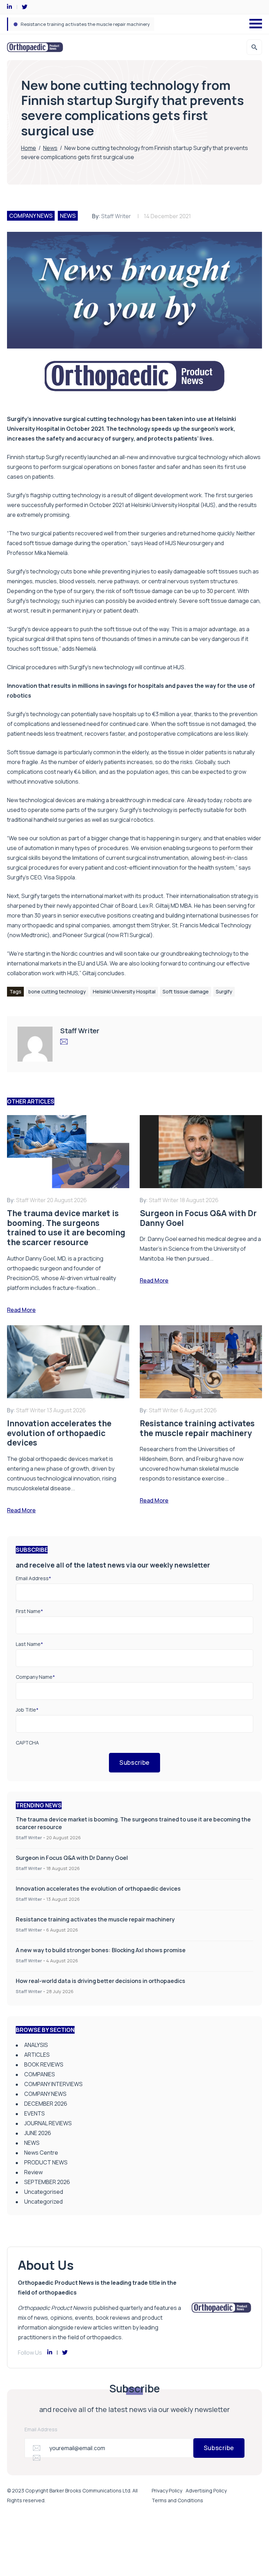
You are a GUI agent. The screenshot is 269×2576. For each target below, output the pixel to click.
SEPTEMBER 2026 (47, 2182)
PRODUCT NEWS (46, 2162)
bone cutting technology (57, 991)
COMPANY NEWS (31, 216)
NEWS (68, 216)
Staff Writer (116, 216)
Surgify (55, 457)
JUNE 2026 (38, 2133)
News (50, 148)
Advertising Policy (206, 2491)
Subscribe (134, 1762)
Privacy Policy (167, 2491)
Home (29, 148)
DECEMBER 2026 (46, 2104)
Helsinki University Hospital (124, 991)
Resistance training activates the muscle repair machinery (95, 1919)
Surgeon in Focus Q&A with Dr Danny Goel (72, 1858)
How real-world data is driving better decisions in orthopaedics (101, 1981)
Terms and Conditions (177, 2500)
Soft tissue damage (186, 991)
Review (33, 2172)
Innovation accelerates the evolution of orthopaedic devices (98, 1889)
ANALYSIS (36, 2045)
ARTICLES (37, 2055)
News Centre (41, 2153)
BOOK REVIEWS (44, 2064)
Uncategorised (44, 2192)
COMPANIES (40, 2074)
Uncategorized (43, 2202)
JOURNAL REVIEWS (48, 2123)
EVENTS (35, 2113)
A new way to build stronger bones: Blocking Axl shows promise (89, 24)
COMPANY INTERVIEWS (53, 2084)
